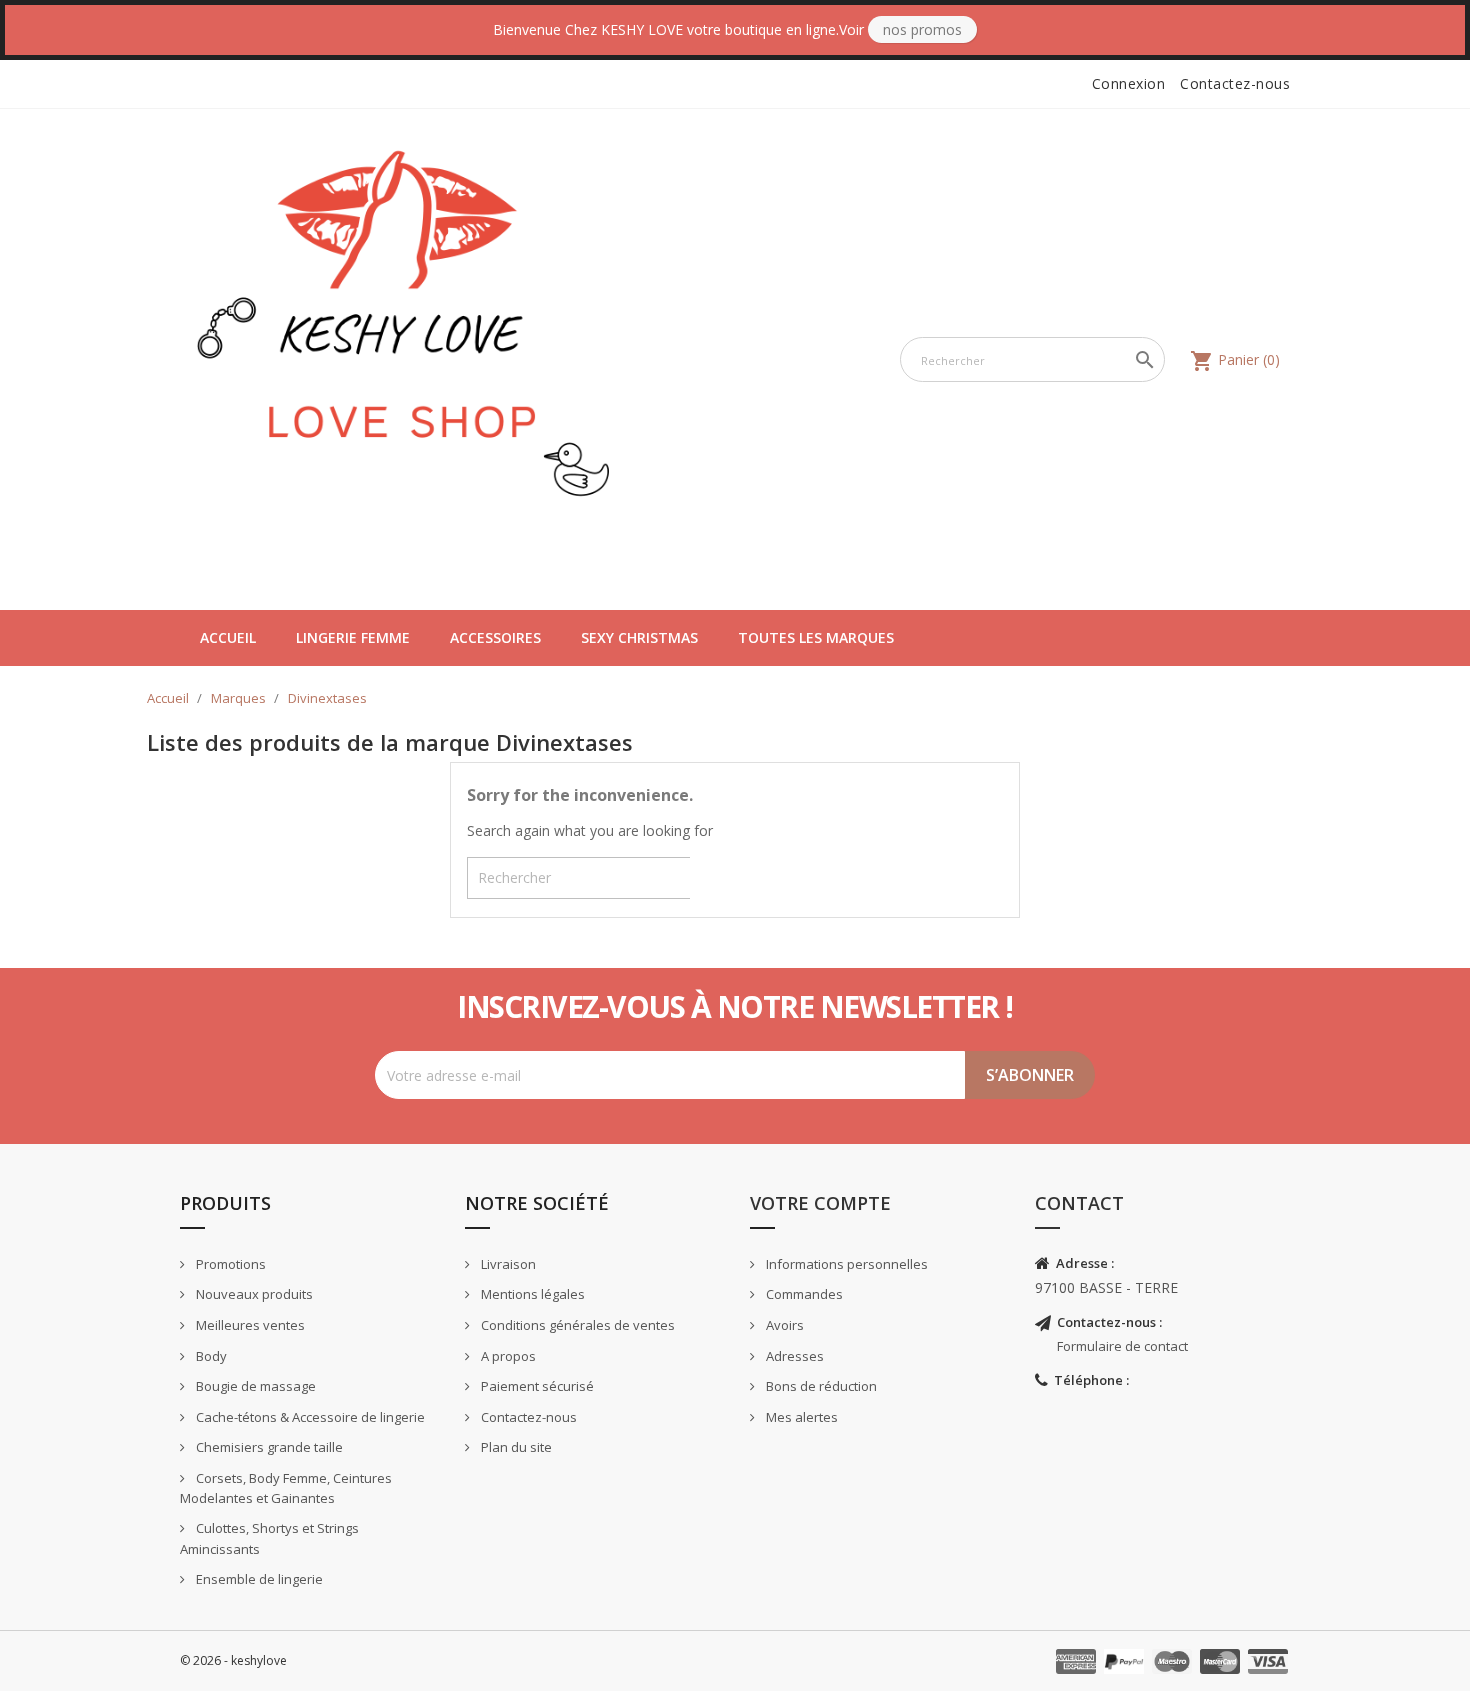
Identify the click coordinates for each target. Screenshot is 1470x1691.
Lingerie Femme (353, 637)
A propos (507, 1356)
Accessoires (495, 637)
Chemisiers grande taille (268, 1447)
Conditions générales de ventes (576, 1325)
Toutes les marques (816, 637)
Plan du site (515, 1447)
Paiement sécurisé (536, 1386)
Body (210, 1356)
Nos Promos (922, 29)
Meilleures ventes (249, 1325)
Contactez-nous (1235, 83)
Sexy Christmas (639, 637)
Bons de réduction (820, 1386)
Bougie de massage (254, 1386)
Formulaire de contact (1122, 1346)
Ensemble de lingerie (258, 1579)
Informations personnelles (845, 1264)
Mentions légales (531, 1294)
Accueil (228, 637)
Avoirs (783, 1325)
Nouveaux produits (253, 1294)
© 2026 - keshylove (233, 1660)
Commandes (803, 1294)
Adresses (793, 1356)
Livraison (507, 1264)
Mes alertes (800, 1417)
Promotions (229, 1264)
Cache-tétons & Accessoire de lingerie (309, 1417)
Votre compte (820, 1203)
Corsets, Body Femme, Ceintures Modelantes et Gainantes (286, 1488)
